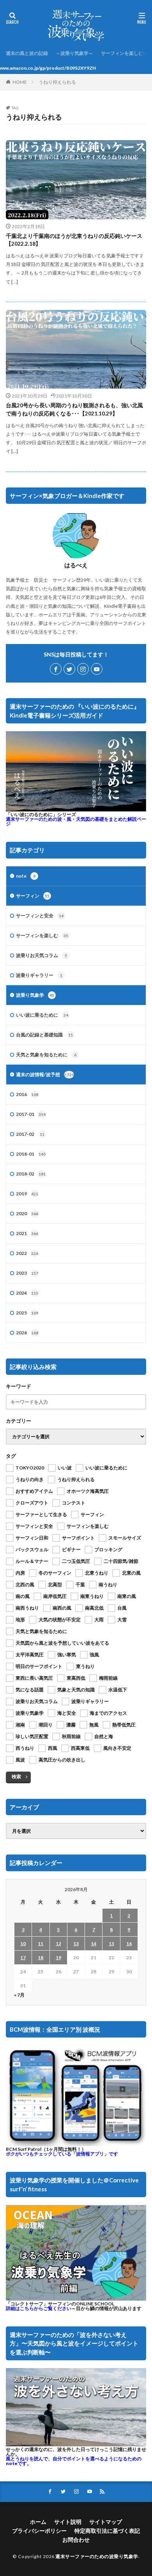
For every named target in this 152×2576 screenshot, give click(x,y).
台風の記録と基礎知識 (44, 1035)
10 (23, 1943)
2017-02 (30, 1134)
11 (41, 1943)
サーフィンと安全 (40, 916)
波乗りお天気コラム (42, 955)
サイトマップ (106, 2522)
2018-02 (31, 1174)
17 (23, 1958)
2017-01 (31, 1114)
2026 (27, 1333)
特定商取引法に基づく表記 (107, 2531)
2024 (27, 1293)
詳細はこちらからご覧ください (39, 2308)
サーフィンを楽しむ (122, 53)
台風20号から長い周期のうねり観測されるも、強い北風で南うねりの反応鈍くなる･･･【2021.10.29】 (74, 409)
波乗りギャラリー (39, 975)
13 (76, 1943)
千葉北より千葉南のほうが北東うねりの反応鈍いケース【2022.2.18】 (74, 240)
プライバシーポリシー (39, 2531)
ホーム (38, 2522)
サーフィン (33, 896)
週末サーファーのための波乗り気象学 (97, 2556)
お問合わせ (76, 2540)
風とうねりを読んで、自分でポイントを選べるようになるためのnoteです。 (74, 2461)
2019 (27, 1194)
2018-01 (31, 1154)
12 (58, 1943)
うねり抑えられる (57, 82)
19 (58, 1958)
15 (111, 1943)
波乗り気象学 (35, 995)
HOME (20, 82)
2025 (27, 1313)
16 (129, 1943)
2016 (27, 1094)
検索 (16, 1776)
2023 (27, 1273)
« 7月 (19, 1995)
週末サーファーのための (76, 821)
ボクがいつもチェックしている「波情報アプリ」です (62, 2154)
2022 (27, 1253)
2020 (27, 1213)
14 (94, 1943)
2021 (27, 1233)
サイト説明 (68, 2522)
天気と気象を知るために (46, 1055)
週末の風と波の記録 (27, 53)
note (26, 876)
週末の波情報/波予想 (45, 1074)
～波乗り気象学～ (74, 53)
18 (41, 1958)
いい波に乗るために (42, 1015)
